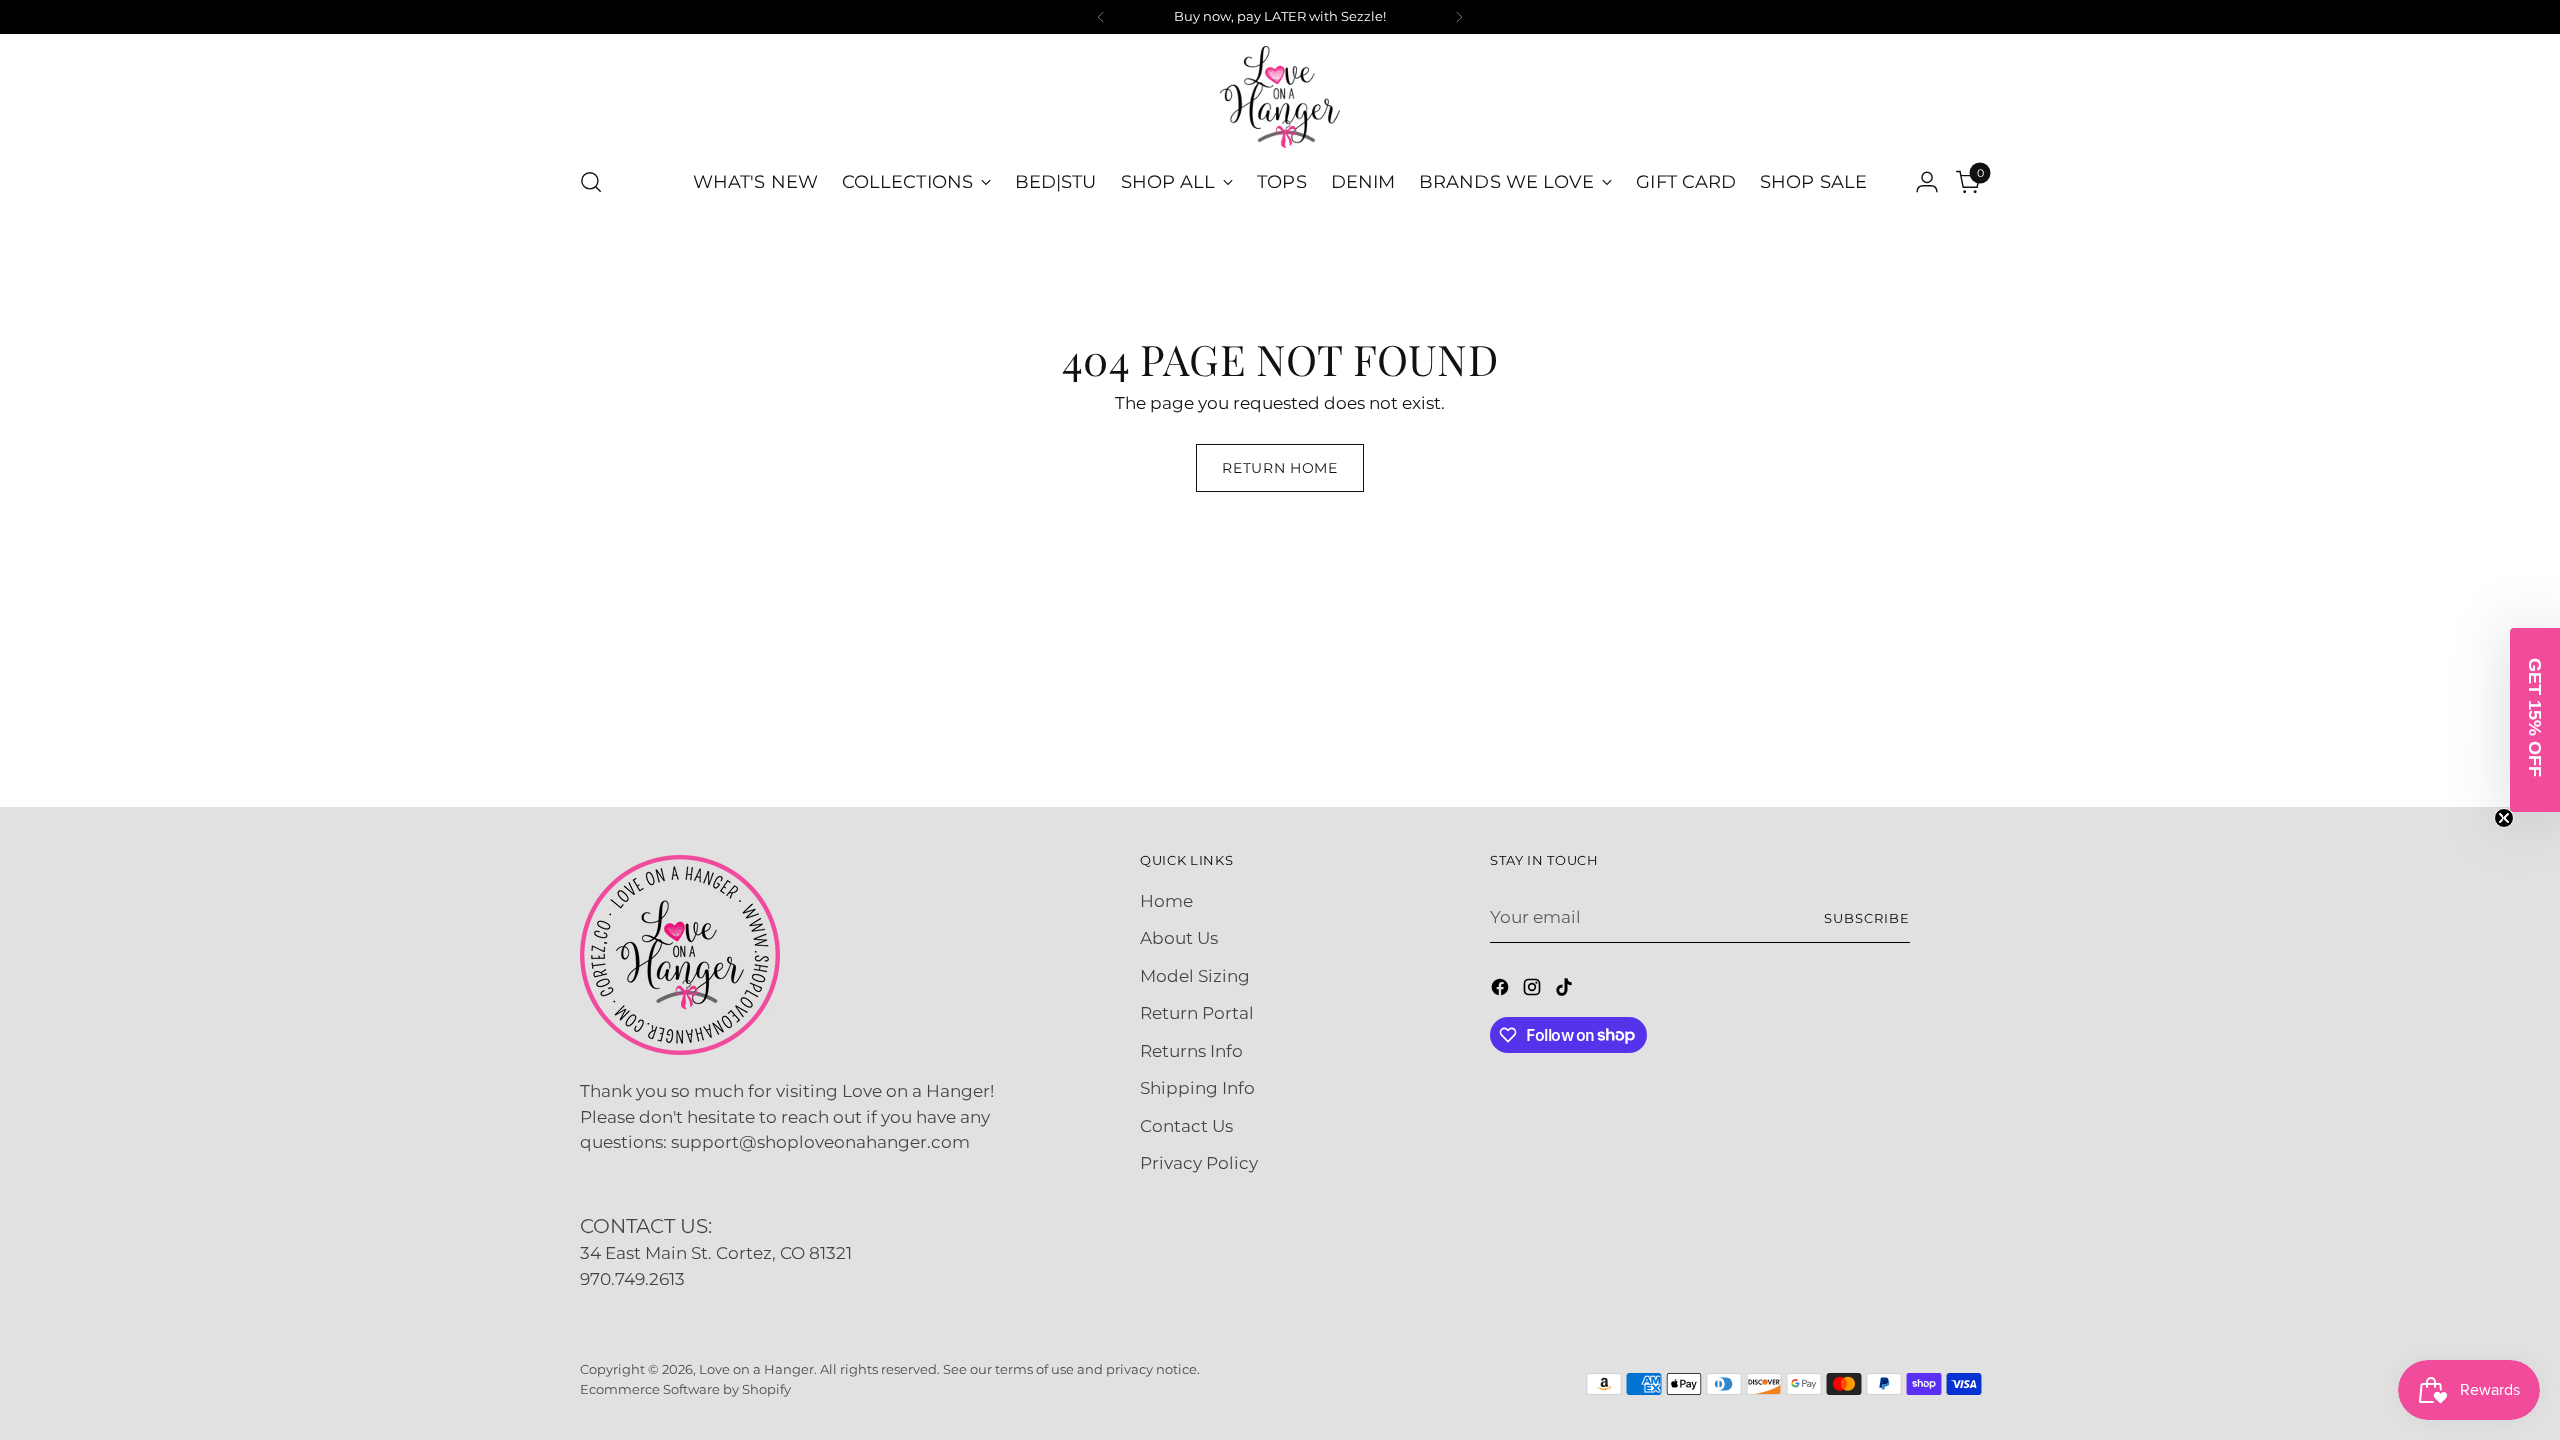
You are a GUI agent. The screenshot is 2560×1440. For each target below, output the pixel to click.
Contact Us (1186, 1126)
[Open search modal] (591, 182)
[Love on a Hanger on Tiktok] (1566, 991)
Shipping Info (1197, 1088)
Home (1166, 901)
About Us (1179, 938)
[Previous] (1101, 17)
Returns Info (1191, 1051)
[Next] (1459, 17)
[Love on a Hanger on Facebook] (1502, 991)
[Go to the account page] (1927, 182)
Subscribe (1867, 918)
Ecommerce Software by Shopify (685, 1389)
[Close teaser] (2504, 818)
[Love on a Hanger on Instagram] (1534, 991)
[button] (2535, 720)
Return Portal (1197, 1013)
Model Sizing (1195, 976)
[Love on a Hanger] (1280, 97)
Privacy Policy (1199, 1163)
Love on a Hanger (756, 1369)
